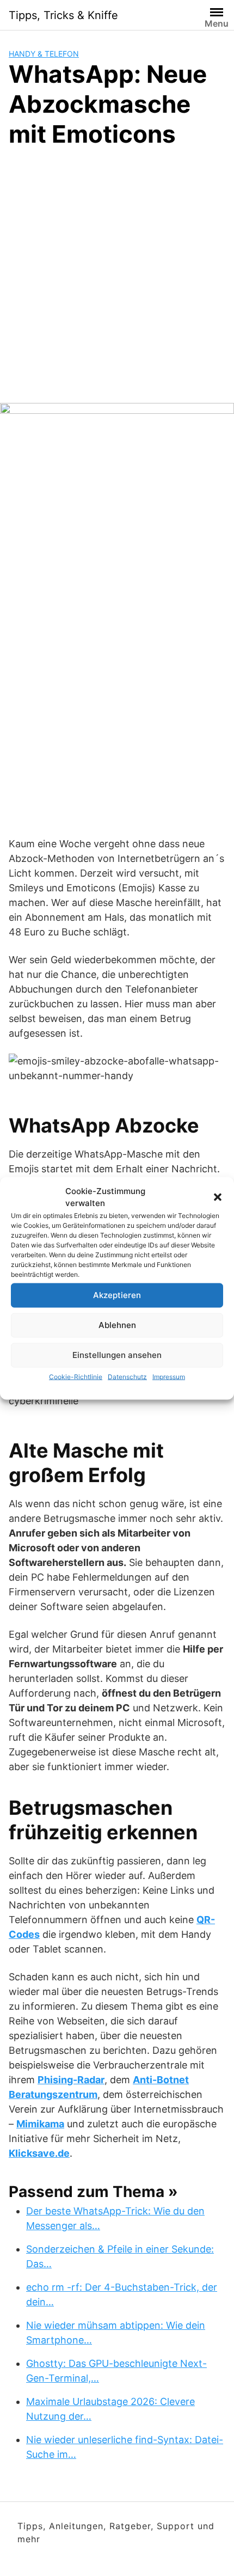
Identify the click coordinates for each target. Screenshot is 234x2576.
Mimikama (40, 2124)
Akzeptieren (117, 1295)
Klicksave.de (39, 2153)
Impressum (169, 1376)
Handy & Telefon (44, 54)
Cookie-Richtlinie (76, 1376)
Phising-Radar (71, 2080)
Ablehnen (117, 1325)
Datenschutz (127, 1376)
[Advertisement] (117, 280)
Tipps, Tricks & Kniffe (63, 15)
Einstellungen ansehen (117, 1355)
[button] (218, 1197)
